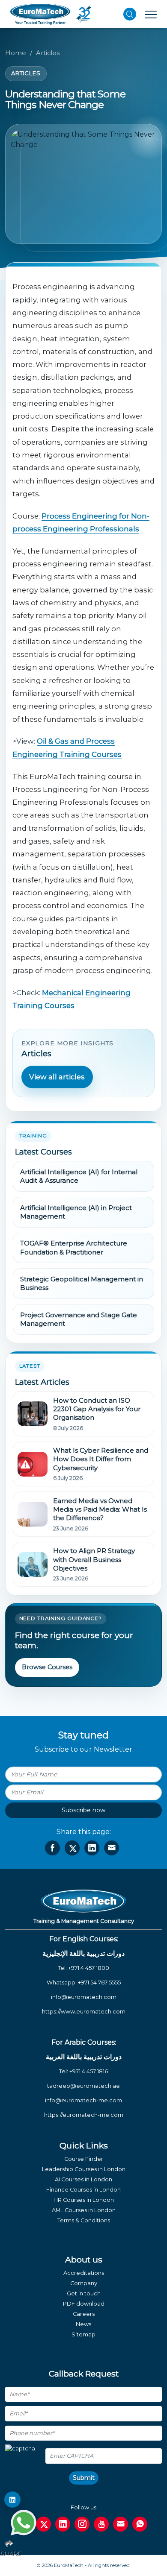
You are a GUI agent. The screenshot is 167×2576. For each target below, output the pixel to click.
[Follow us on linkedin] (63, 2524)
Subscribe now (83, 1810)
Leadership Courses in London (84, 2169)
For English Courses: (84, 1939)
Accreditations (84, 2273)
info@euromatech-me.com (83, 2100)
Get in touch (84, 2293)
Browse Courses (47, 1667)
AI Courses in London (83, 2179)
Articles (48, 53)
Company (84, 2283)
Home (16, 53)
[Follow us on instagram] (82, 2524)
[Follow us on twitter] (43, 2524)
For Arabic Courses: (84, 2042)
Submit (84, 2478)
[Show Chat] (24, 2523)
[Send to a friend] (112, 1848)
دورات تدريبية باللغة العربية (84, 2057)
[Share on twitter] (72, 1848)
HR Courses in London (84, 2200)
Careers (84, 2314)
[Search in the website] (130, 14)
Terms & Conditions (84, 2220)
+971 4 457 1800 (89, 1968)
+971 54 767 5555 (99, 1983)
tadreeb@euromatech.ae (83, 2086)
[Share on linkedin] (92, 1848)
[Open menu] (151, 14)
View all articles (57, 1077)
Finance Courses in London (83, 2190)
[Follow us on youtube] (101, 2524)
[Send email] (121, 2524)
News (83, 2324)
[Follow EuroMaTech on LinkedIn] (12, 2500)
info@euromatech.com (84, 1997)
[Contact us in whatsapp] (140, 2524)
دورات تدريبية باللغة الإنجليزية (83, 1953)
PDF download (84, 2304)
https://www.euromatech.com (84, 2012)
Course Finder (84, 2159)
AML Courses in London (84, 2210)
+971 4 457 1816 (89, 2071)
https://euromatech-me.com (84, 2115)
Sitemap (83, 2334)
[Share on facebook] (52, 1848)
